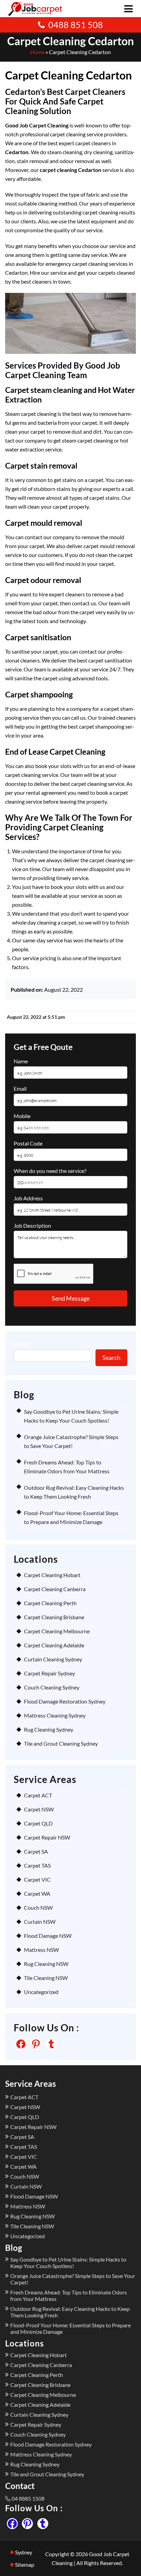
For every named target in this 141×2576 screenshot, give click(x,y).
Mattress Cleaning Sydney (55, 1715)
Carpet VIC (37, 1879)
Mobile (22, 1116)
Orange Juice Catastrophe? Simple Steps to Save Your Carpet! (73, 2279)
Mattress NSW (41, 1950)
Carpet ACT (38, 1795)
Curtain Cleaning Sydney (53, 1659)
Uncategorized (41, 1992)
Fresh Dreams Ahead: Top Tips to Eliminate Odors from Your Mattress (69, 2295)
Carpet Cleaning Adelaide (54, 1645)
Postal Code (28, 1143)
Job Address (28, 1198)
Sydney (24, 2552)
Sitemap (25, 2565)
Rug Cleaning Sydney (49, 1729)
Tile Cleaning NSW (46, 1978)
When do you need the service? (50, 1171)
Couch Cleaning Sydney (52, 1687)
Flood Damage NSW (48, 1936)
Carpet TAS (37, 1865)
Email (20, 1088)
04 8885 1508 (28, 2498)
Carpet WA (37, 1893)
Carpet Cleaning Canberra (55, 1589)
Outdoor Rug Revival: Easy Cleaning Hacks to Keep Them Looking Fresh (70, 2312)
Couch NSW (38, 1908)
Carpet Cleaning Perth (50, 1603)
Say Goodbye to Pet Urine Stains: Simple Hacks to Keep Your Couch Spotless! (68, 2263)
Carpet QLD (38, 1823)
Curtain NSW (40, 1922)
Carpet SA (36, 1851)
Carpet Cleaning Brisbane (54, 1617)
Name (21, 1061)
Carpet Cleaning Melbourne (57, 1631)
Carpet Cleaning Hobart (52, 1575)
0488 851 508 (76, 25)
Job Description (32, 1225)
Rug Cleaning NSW (46, 1964)
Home (37, 52)
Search (22, 1344)
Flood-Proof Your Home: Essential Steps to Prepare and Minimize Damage (70, 2328)
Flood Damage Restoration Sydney (65, 1701)
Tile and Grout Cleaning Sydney (61, 1743)
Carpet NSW (39, 1809)
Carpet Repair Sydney (49, 1673)
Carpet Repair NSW (47, 1837)
